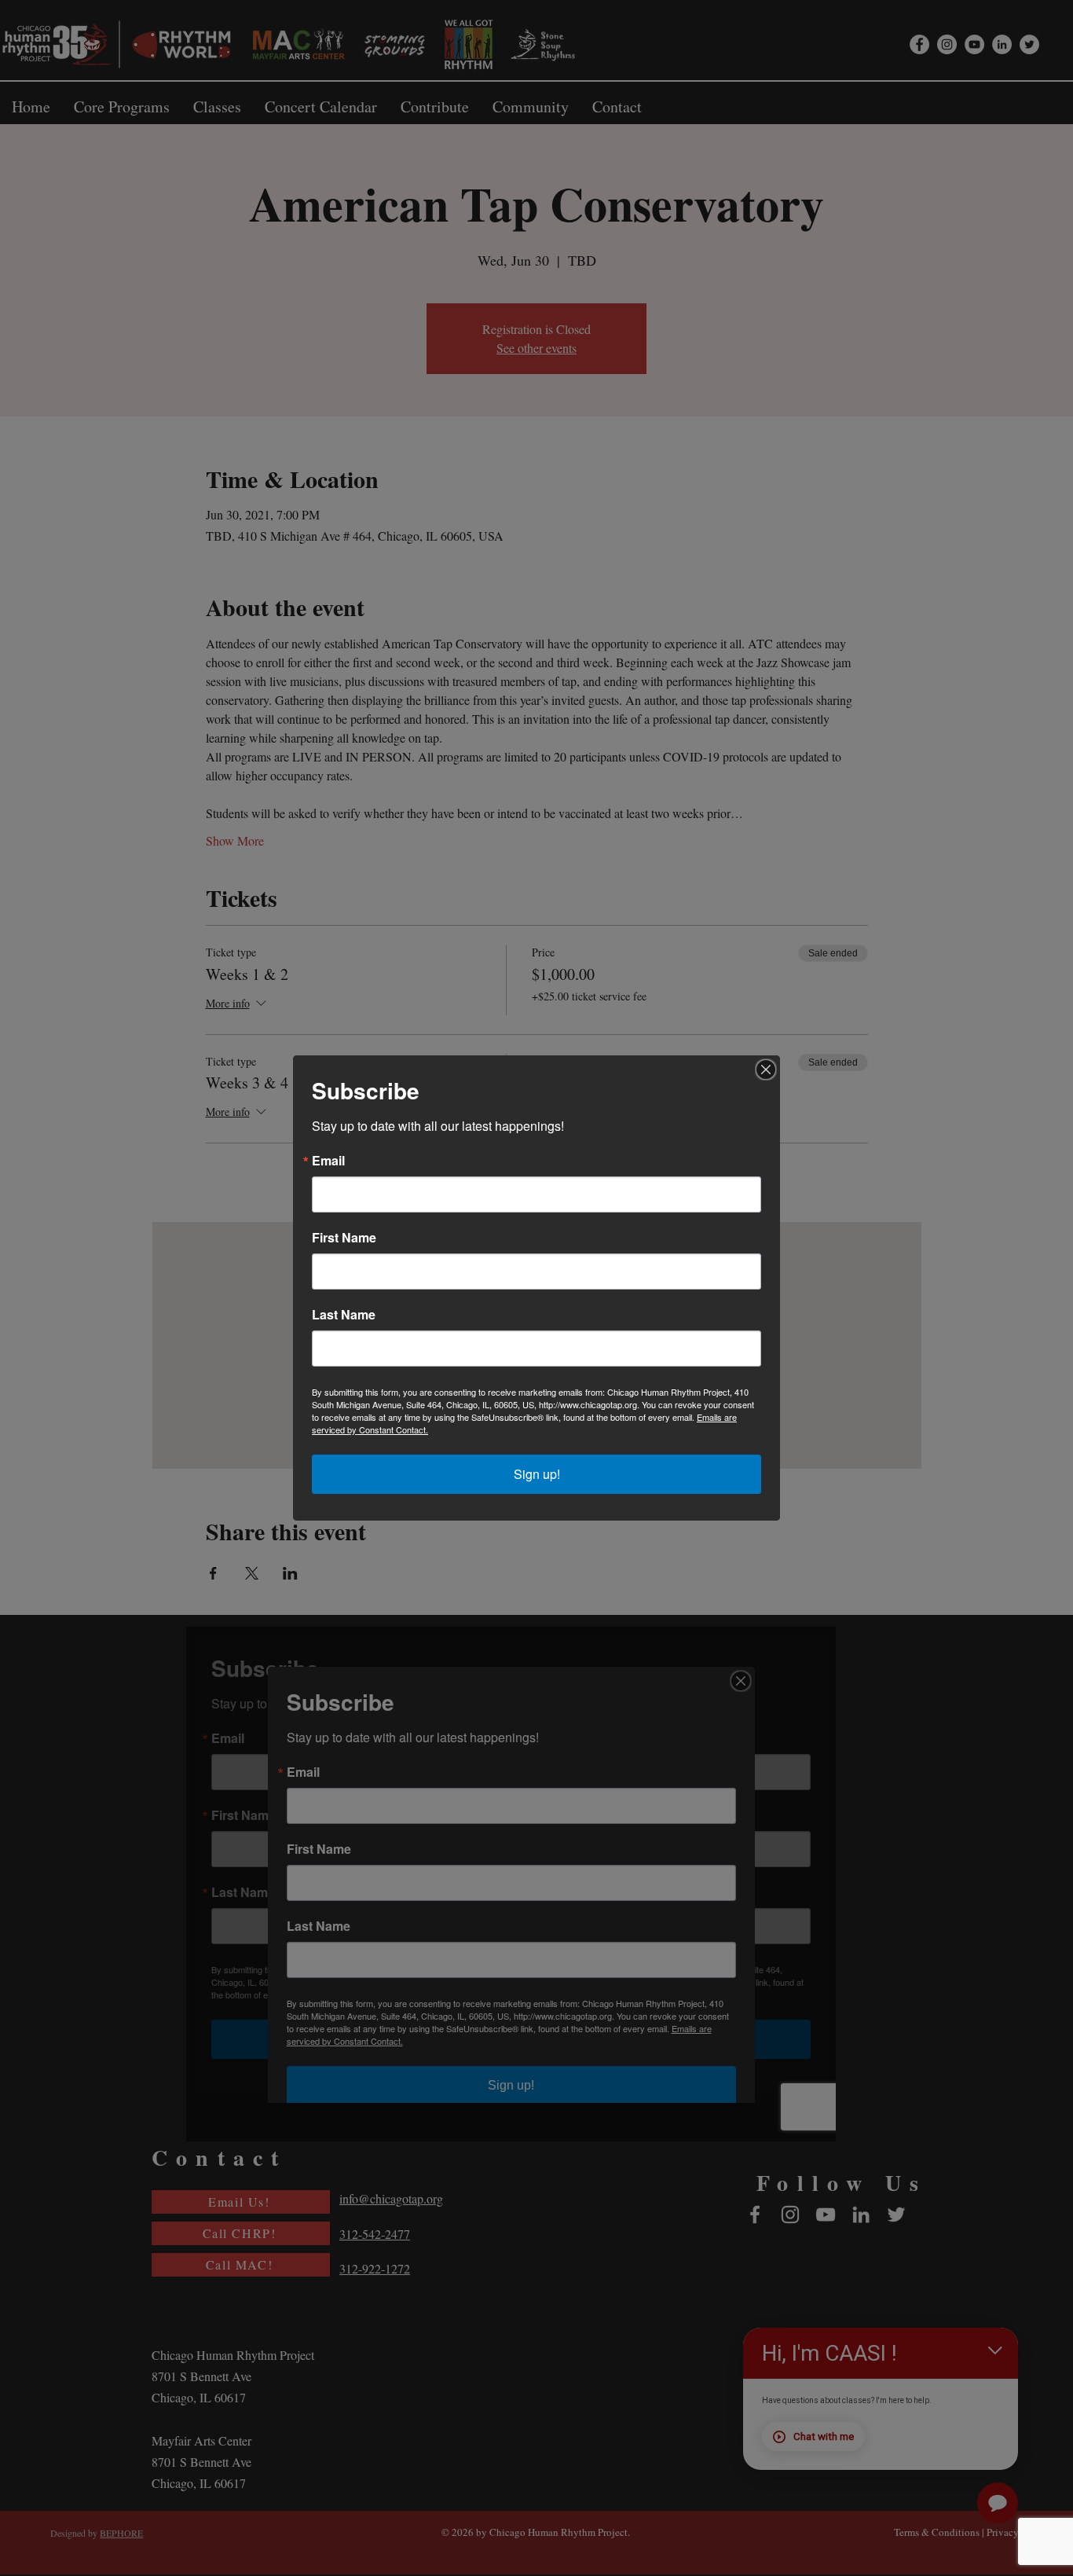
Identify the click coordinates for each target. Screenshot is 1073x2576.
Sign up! (537, 1474)
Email (328, 1161)
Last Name (344, 1315)
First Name (344, 1238)
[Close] (766, 1070)
